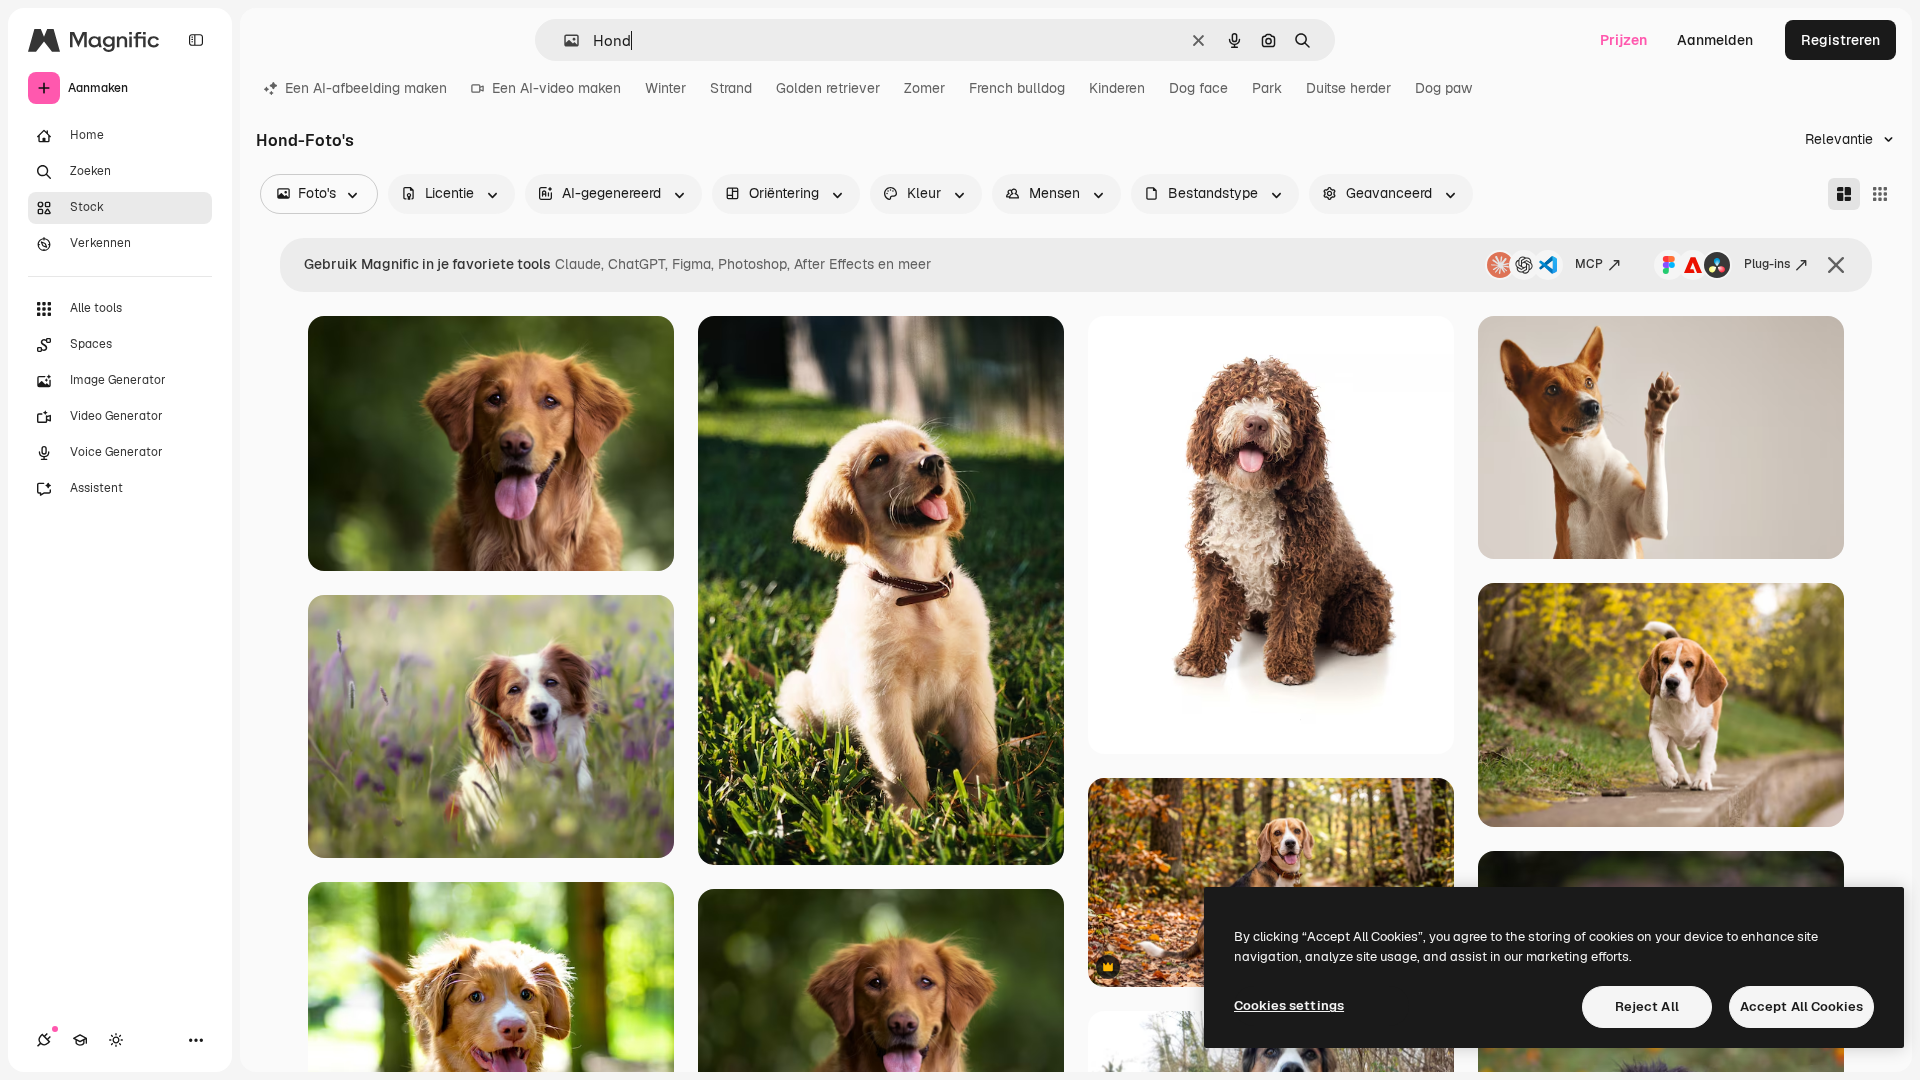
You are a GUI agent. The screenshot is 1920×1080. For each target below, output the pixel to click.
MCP (1589, 264)
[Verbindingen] (44, 1040)
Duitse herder (1348, 88)
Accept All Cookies (1801, 1006)
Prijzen (1623, 40)
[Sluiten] (1836, 265)
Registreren (1840, 40)
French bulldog (1017, 88)
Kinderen (1117, 88)
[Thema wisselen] (116, 1040)
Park (1267, 88)
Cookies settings (1289, 1005)
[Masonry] (1844, 194)
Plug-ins (1767, 264)
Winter (665, 88)
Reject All (1647, 1006)
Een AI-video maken (556, 88)
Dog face (1198, 88)
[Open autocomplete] (563, 40)
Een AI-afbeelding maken (366, 88)
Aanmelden (1715, 40)
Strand (731, 88)
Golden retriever (828, 88)
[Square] (1880, 194)
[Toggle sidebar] (196, 40)
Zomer (924, 88)
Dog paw (1443, 88)
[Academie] (80, 1040)
